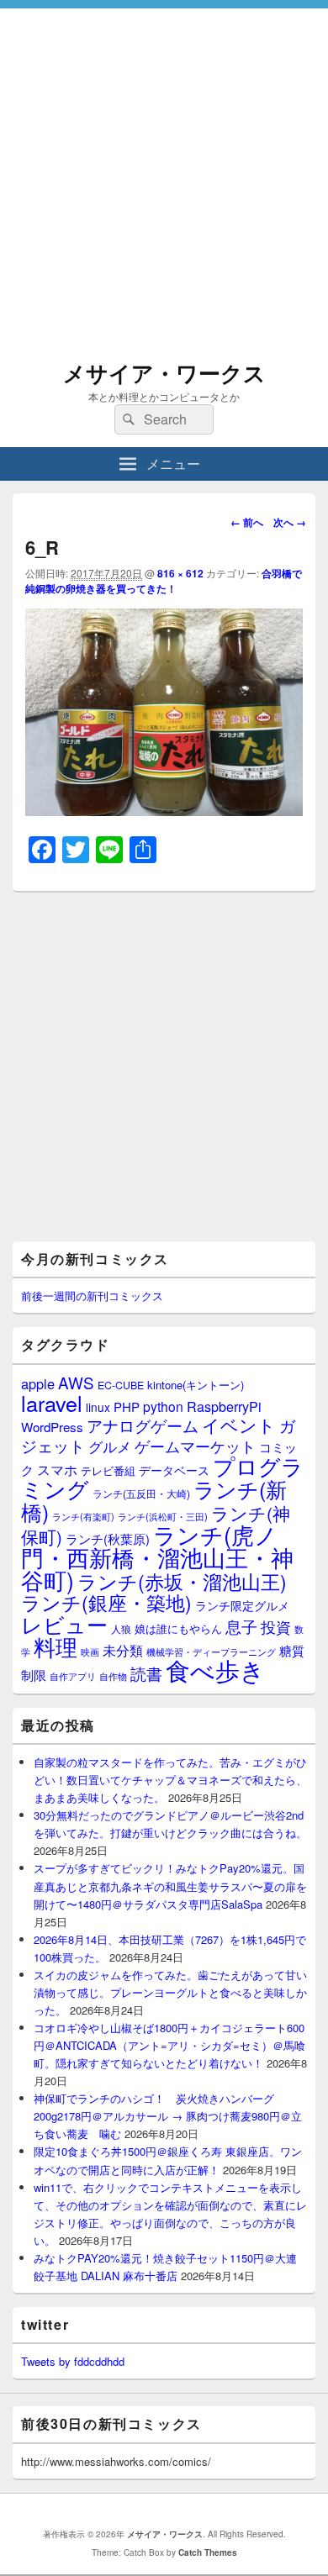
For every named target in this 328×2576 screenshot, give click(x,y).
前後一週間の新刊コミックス (92, 1296)
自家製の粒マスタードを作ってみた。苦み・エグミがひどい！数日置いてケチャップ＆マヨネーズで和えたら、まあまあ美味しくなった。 (170, 1780)
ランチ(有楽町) (83, 1516)
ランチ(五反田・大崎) (141, 1493)
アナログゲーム (143, 1425)
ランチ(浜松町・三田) (163, 1516)
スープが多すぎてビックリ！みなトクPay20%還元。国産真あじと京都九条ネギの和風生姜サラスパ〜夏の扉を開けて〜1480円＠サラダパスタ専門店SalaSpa (170, 1886)
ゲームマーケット (195, 1446)
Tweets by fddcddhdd (73, 2361)
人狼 (121, 1628)
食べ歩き (215, 1669)
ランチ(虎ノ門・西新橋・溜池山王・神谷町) (157, 1557)
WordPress (52, 1427)
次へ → (290, 522)
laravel (52, 1403)
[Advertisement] (164, 172)
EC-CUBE (121, 1385)
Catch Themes (208, 2552)
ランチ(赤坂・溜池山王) (182, 1581)
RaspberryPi (224, 1406)
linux (98, 1407)
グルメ (110, 1446)
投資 (276, 1627)
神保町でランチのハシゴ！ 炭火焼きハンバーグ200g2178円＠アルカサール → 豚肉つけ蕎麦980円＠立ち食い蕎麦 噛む (168, 2116)
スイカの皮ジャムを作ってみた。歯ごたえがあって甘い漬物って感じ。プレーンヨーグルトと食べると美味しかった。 (170, 1992)
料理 (56, 1646)
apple (38, 1383)
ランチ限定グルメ (242, 1605)
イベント (239, 1425)
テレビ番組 (108, 1470)
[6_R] (164, 811)
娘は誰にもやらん (178, 1628)
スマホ (57, 1469)
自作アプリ (73, 1676)
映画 (90, 1651)
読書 (146, 1673)
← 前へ (247, 522)
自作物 (113, 1676)
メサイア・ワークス (164, 373)
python (163, 1406)
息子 (241, 1626)
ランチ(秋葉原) (108, 1538)
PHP (127, 1407)
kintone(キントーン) (196, 1385)
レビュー (64, 1624)
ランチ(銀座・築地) (106, 1602)
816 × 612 (180, 573)
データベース (174, 1470)
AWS (76, 1382)
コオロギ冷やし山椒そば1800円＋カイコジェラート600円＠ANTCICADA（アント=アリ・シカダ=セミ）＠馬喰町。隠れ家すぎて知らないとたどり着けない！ (169, 2045)
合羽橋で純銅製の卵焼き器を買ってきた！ (164, 581)
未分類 (123, 1650)
